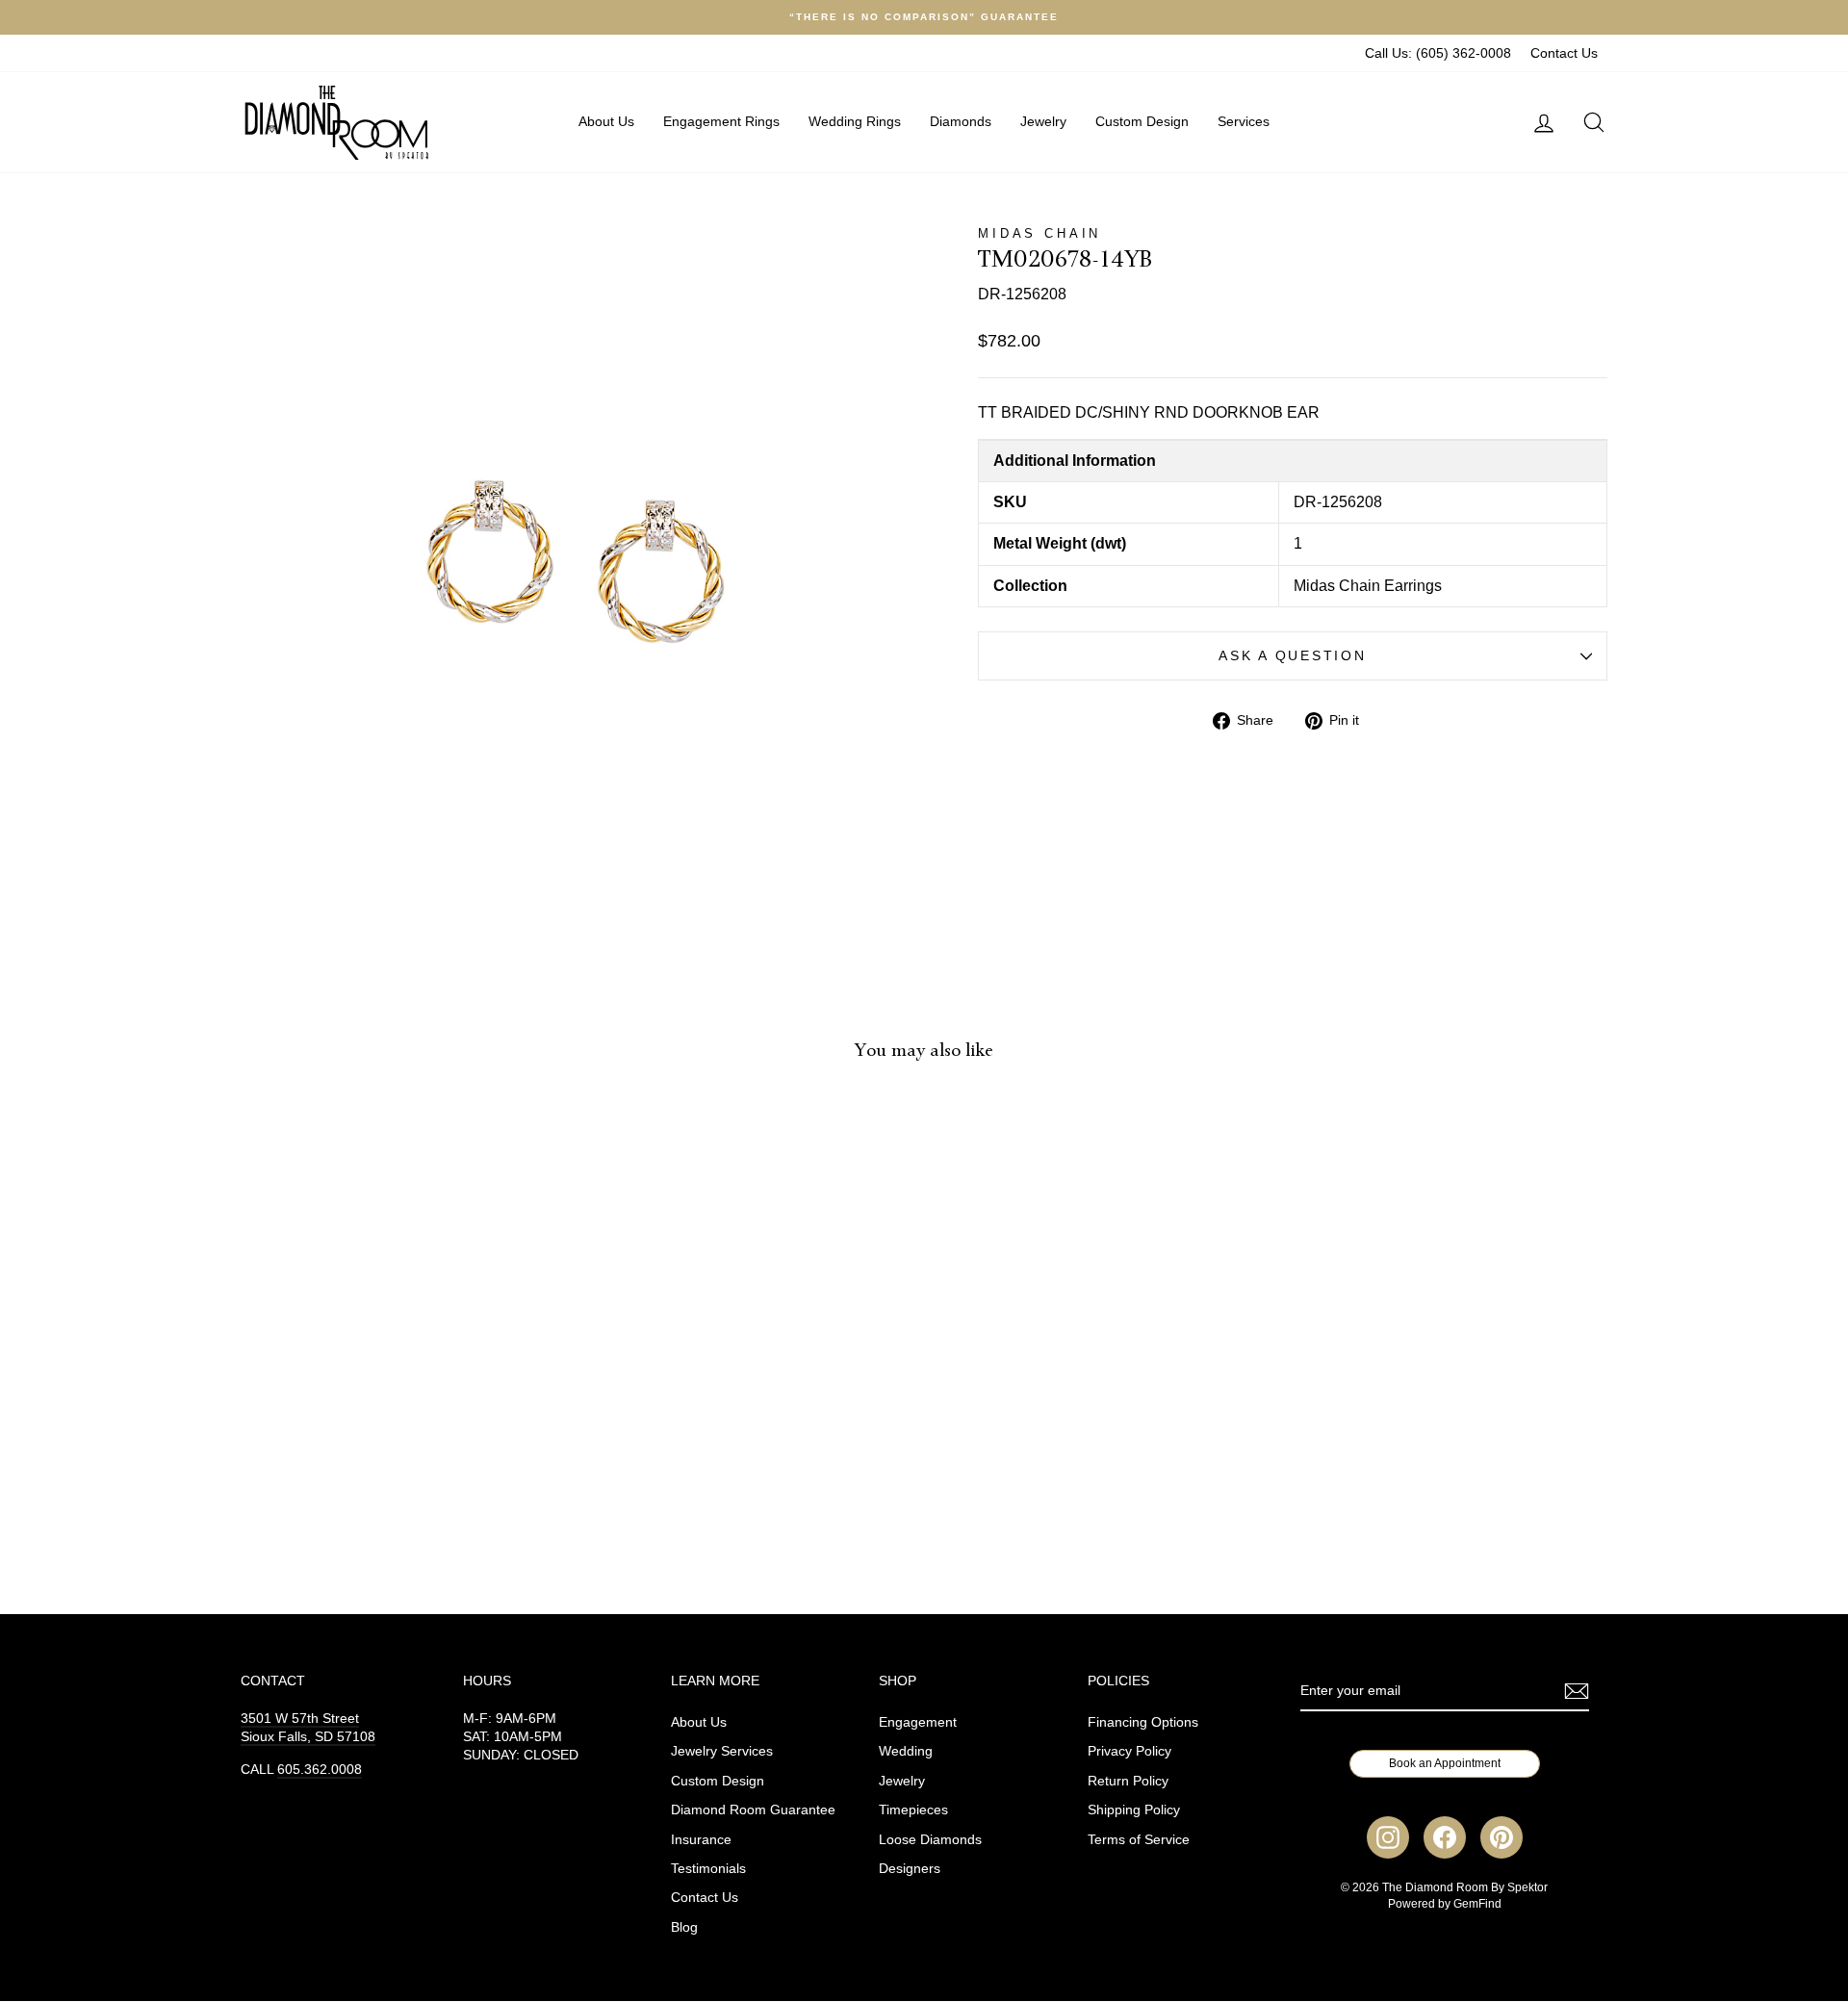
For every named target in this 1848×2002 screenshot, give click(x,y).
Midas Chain (1039, 233)
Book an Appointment (1445, 1763)
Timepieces (913, 1810)
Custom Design (1142, 121)
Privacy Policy (1129, 1751)
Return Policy (1128, 1781)
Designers (910, 1869)
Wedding (906, 1751)
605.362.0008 (320, 1770)
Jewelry (1043, 121)
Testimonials (708, 1869)
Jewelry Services (722, 1751)
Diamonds (961, 121)
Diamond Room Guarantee (753, 1810)
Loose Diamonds (930, 1840)
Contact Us (1564, 53)
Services (1244, 121)
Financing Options (1143, 1722)
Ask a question (1292, 656)
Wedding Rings (855, 121)
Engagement (918, 1722)
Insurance (701, 1840)
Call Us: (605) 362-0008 (1438, 53)
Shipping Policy (1134, 1810)
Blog (684, 1927)
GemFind (1477, 1904)
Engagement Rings (721, 121)
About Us (606, 121)
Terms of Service (1139, 1840)
